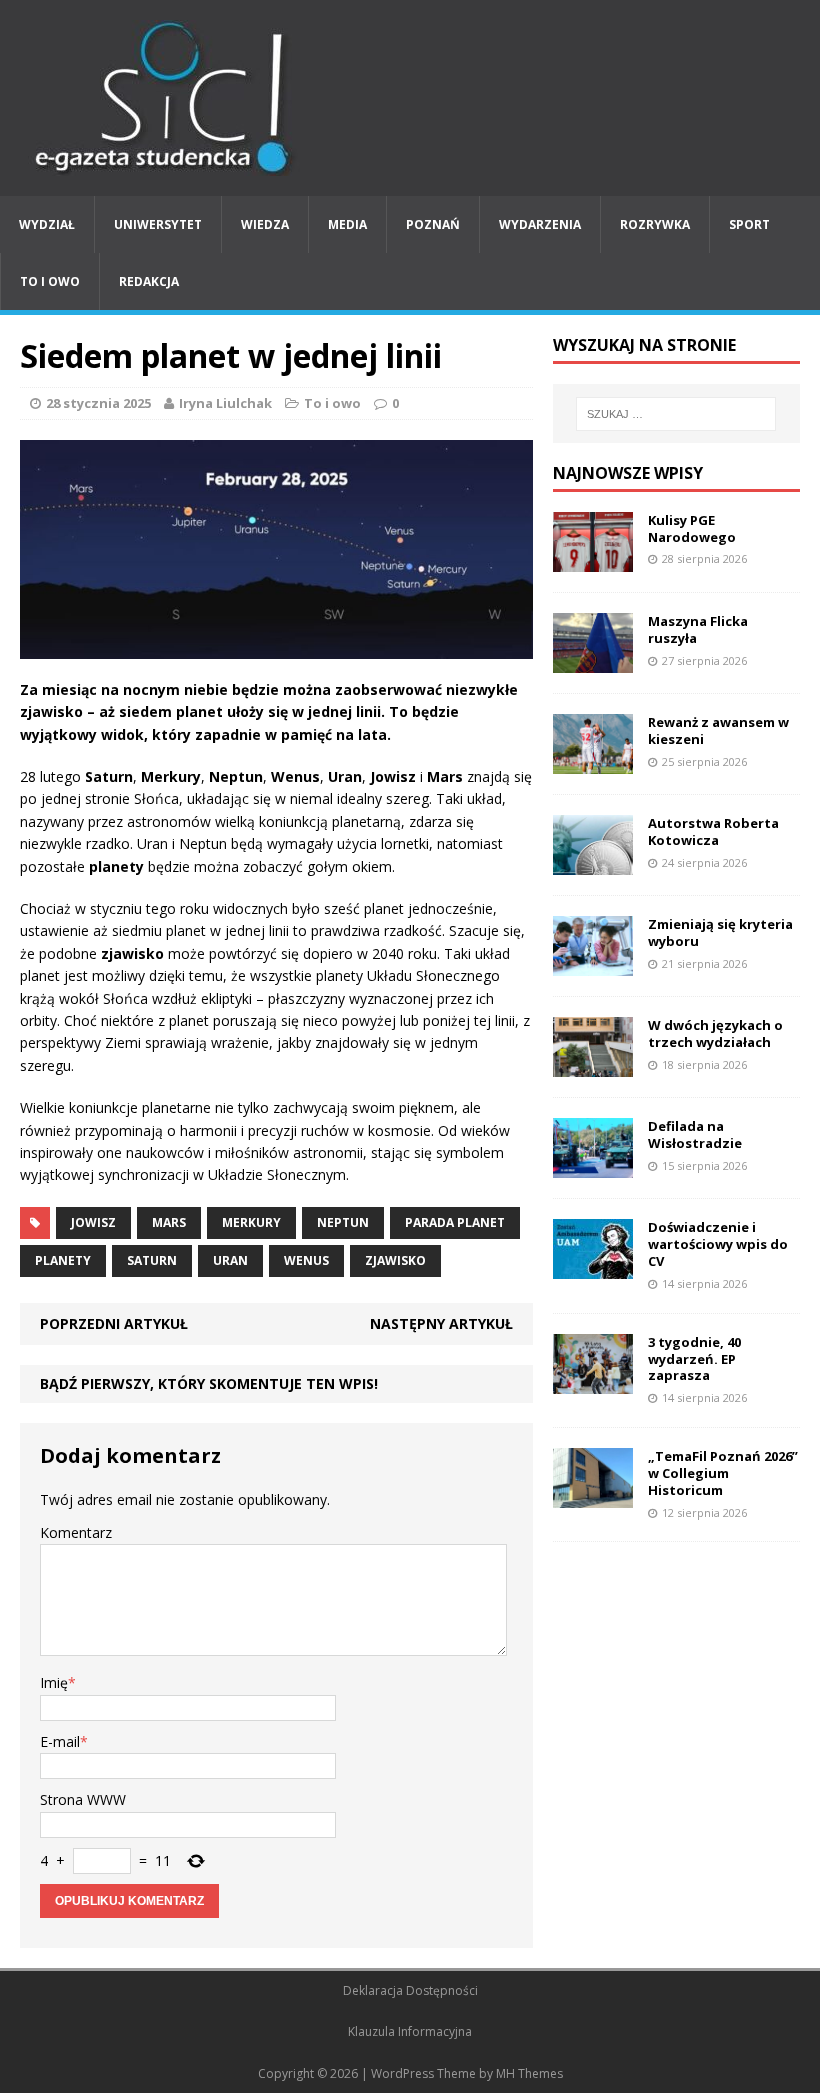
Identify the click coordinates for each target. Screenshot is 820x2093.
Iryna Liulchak (225, 403)
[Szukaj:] (676, 414)
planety (63, 1260)
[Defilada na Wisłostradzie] (593, 1166)
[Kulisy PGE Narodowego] (593, 559)
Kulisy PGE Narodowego (692, 528)
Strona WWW (83, 1799)
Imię (54, 1682)
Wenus (306, 1260)
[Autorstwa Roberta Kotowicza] (593, 863)
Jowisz (93, 1222)
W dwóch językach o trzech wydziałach (715, 1033)
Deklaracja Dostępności (410, 1990)
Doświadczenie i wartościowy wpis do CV (718, 1244)
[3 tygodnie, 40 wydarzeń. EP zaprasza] (593, 1381)
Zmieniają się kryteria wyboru (720, 932)
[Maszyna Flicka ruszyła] (593, 660)
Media (347, 224)
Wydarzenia (540, 224)
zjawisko (395, 1260)
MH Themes (529, 2073)
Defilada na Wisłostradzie (695, 1134)
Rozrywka (655, 224)
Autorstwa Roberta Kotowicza (713, 831)
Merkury (251, 1222)
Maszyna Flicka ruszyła (698, 629)
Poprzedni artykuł (114, 1323)
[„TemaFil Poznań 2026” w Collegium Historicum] (593, 1496)
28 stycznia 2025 (98, 403)
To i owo (50, 281)
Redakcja (149, 281)
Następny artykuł (441, 1323)
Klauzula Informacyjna (410, 2031)
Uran (230, 1260)
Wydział (47, 224)
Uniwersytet (158, 224)
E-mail (60, 1741)
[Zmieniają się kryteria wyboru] (593, 964)
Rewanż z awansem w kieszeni (718, 730)
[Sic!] (410, 98)
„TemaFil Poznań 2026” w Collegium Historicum (723, 1473)
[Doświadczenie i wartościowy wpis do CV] (593, 1267)
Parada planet (455, 1222)
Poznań (433, 224)
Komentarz (76, 1532)
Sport (749, 224)
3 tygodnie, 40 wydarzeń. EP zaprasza (694, 1359)
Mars (169, 1222)
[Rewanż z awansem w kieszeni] (593, 762)
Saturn (152, 1260)
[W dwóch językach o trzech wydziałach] (593, 1065)
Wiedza (265, 224)
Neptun (343, 1222)
